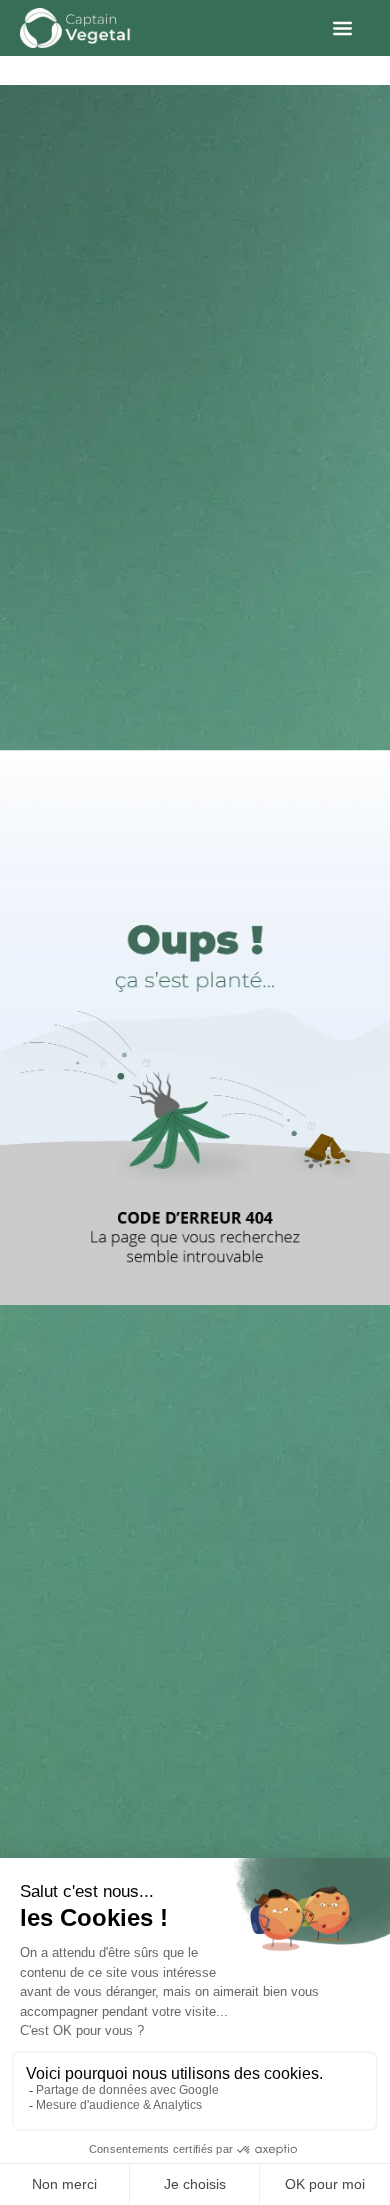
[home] (75, 28)
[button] (342, 28)
